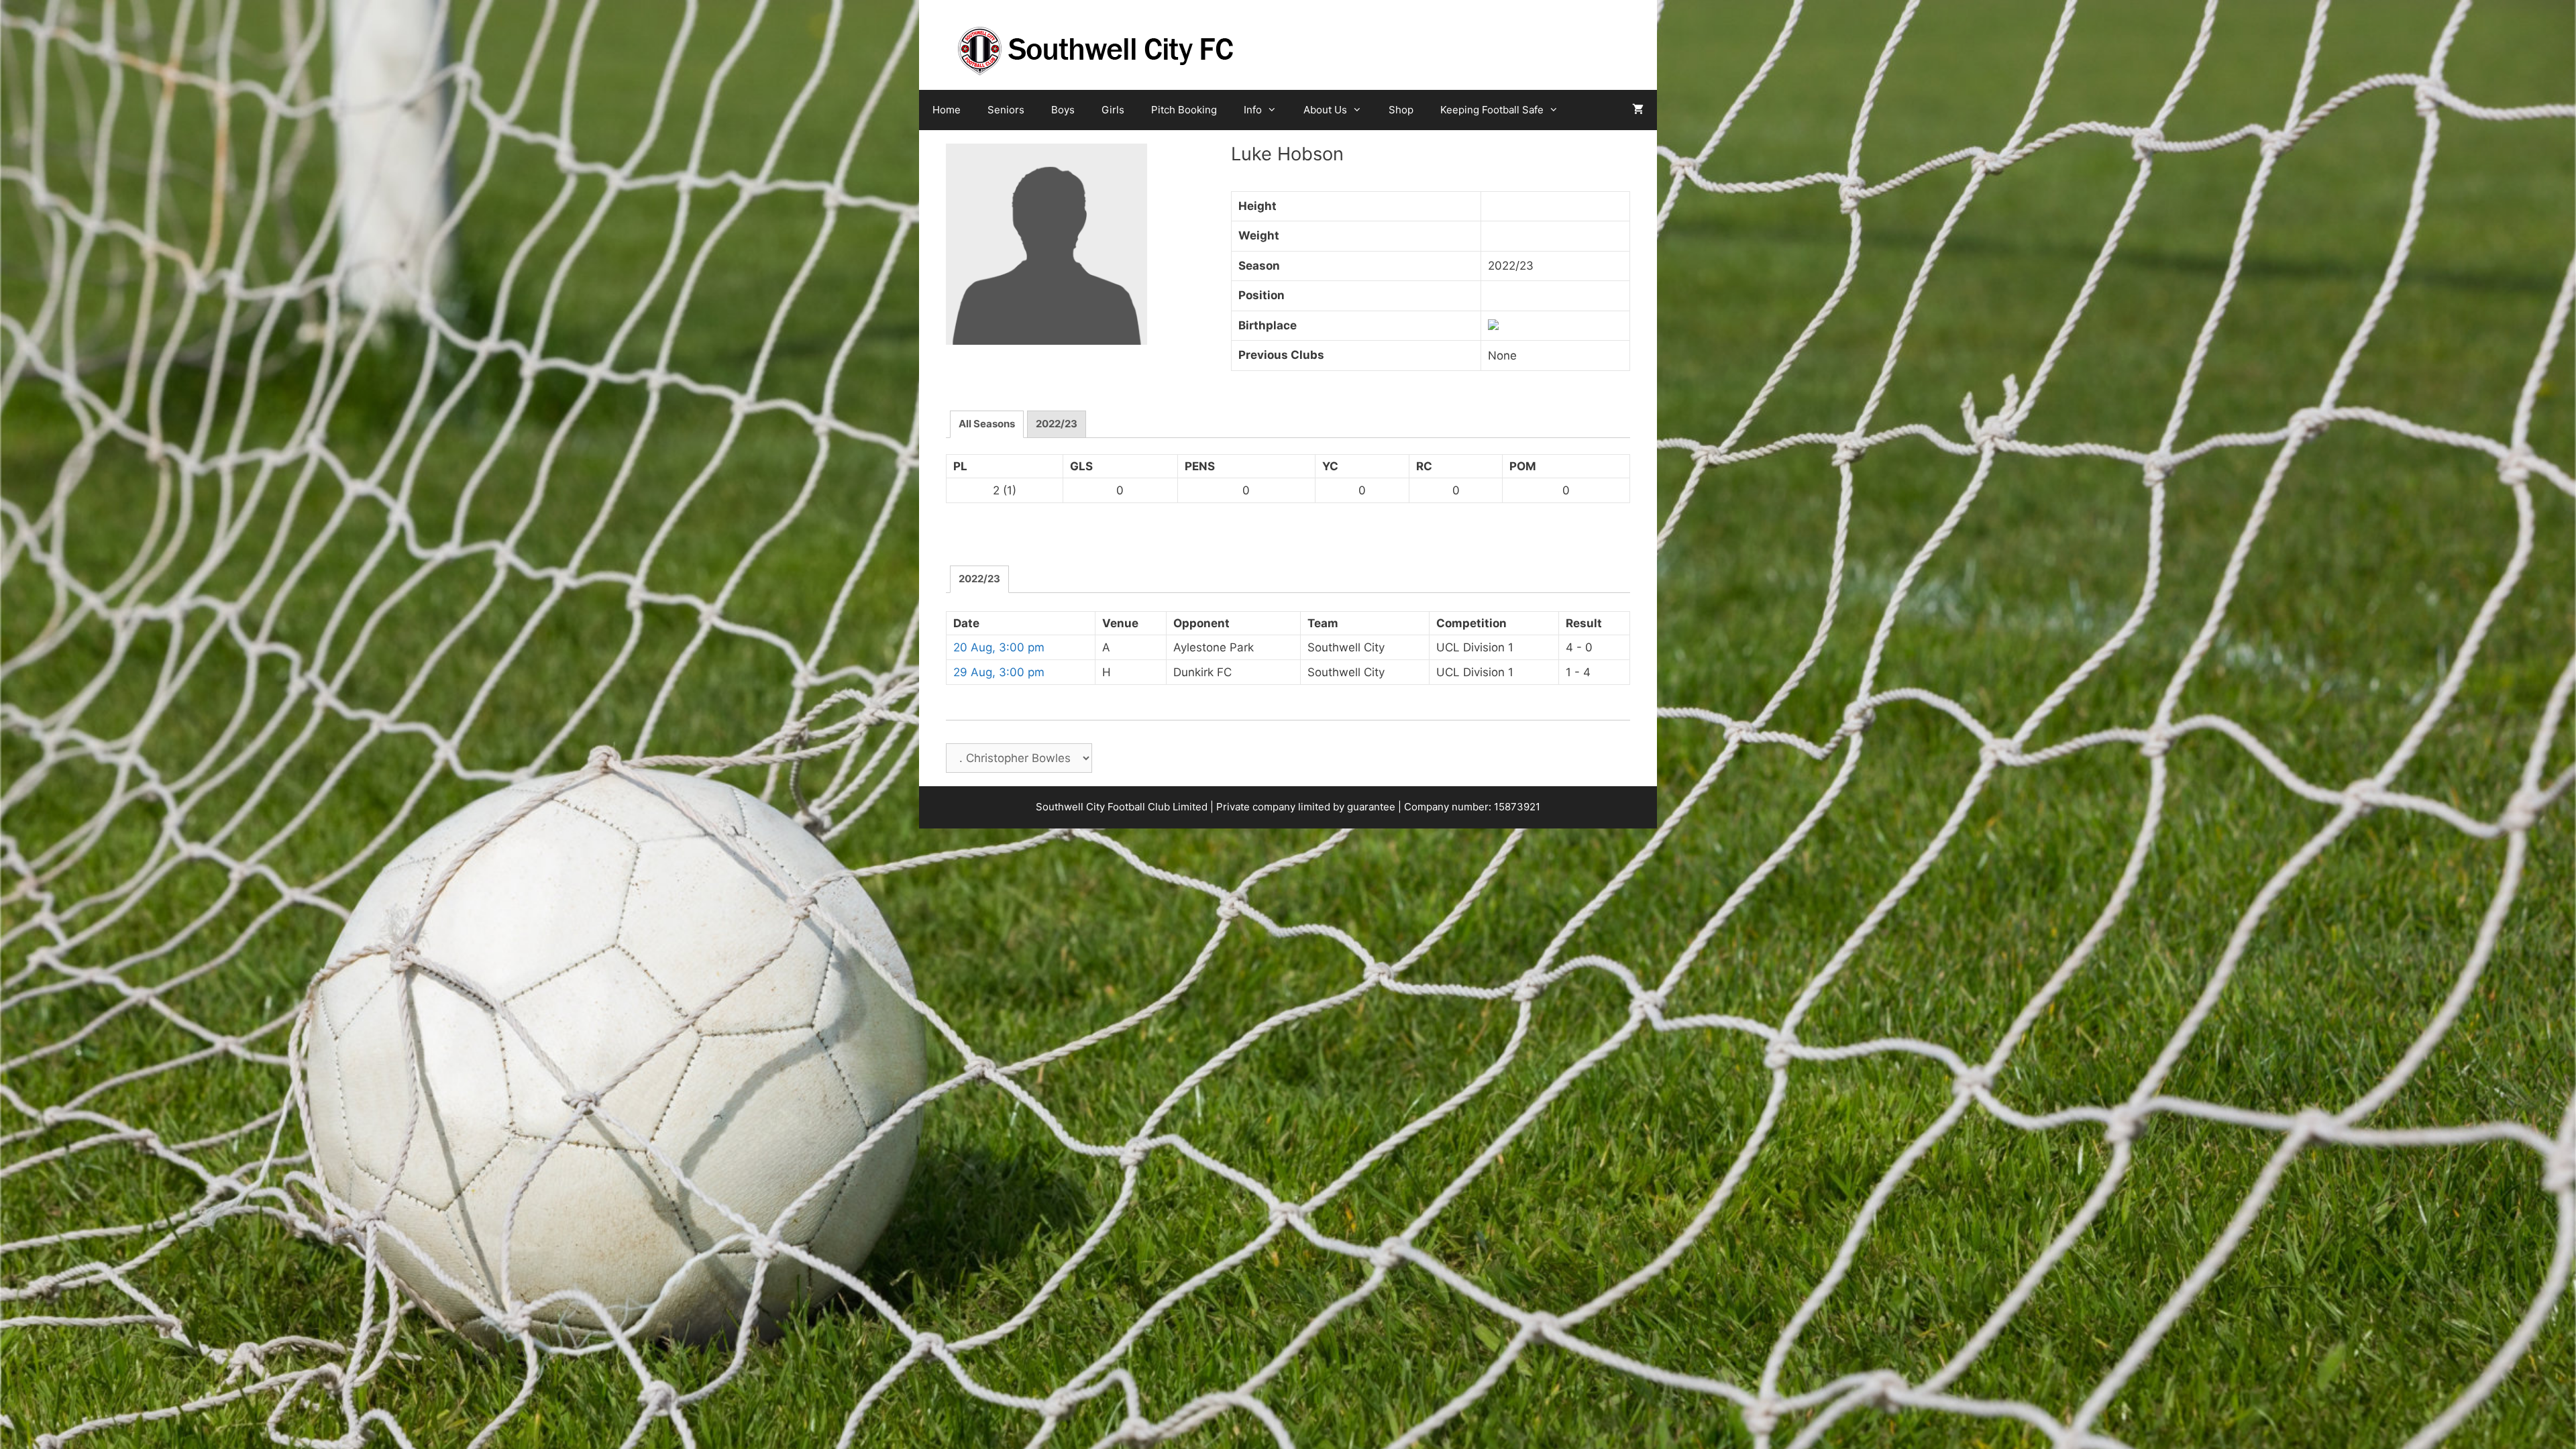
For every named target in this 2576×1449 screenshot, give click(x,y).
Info (1253, 110)
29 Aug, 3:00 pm (999, 672)
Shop (1401, 110)
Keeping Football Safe (1492, 110)
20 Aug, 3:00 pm (999, 647)
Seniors (1006, 110)
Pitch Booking (1184, 110)
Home (947, 110)
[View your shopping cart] (1638, 110)
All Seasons (987, 424)
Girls (1113, 110)
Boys (1063, 110)
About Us (1325, 110)
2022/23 (1057, 424)
